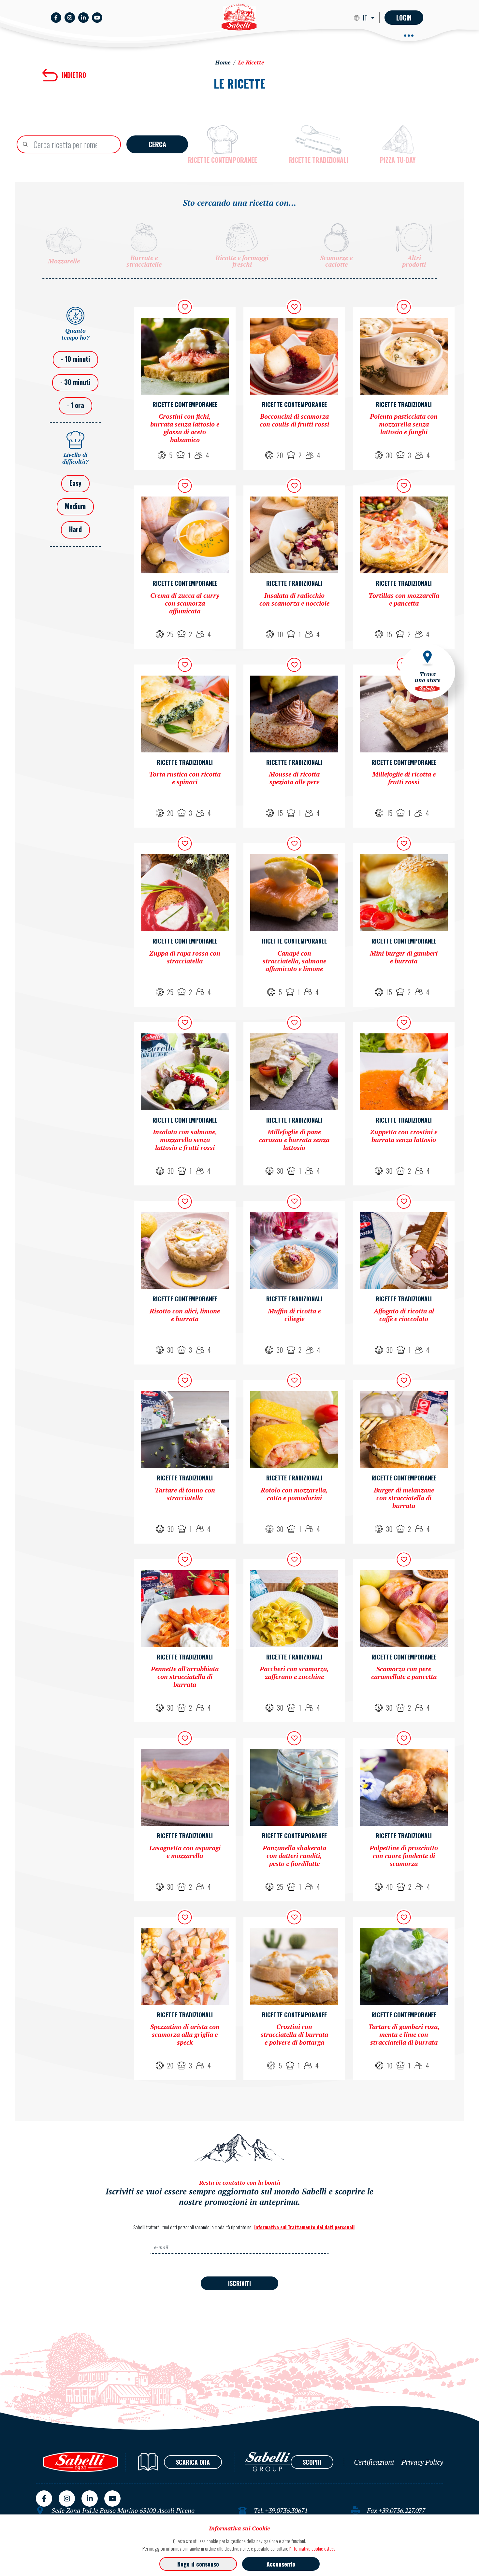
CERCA (157, 144)
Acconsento (281, 2564)
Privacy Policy (422, 2462)
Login (404, 18)
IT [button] (366, 18)
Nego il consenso (198, 2564)
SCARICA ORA (193, 2462)
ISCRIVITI (239, 2283)
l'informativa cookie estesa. (313, 2548)
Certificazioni (374, 2462)
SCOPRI (312, 2462)
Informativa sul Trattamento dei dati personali (304, 2227)
